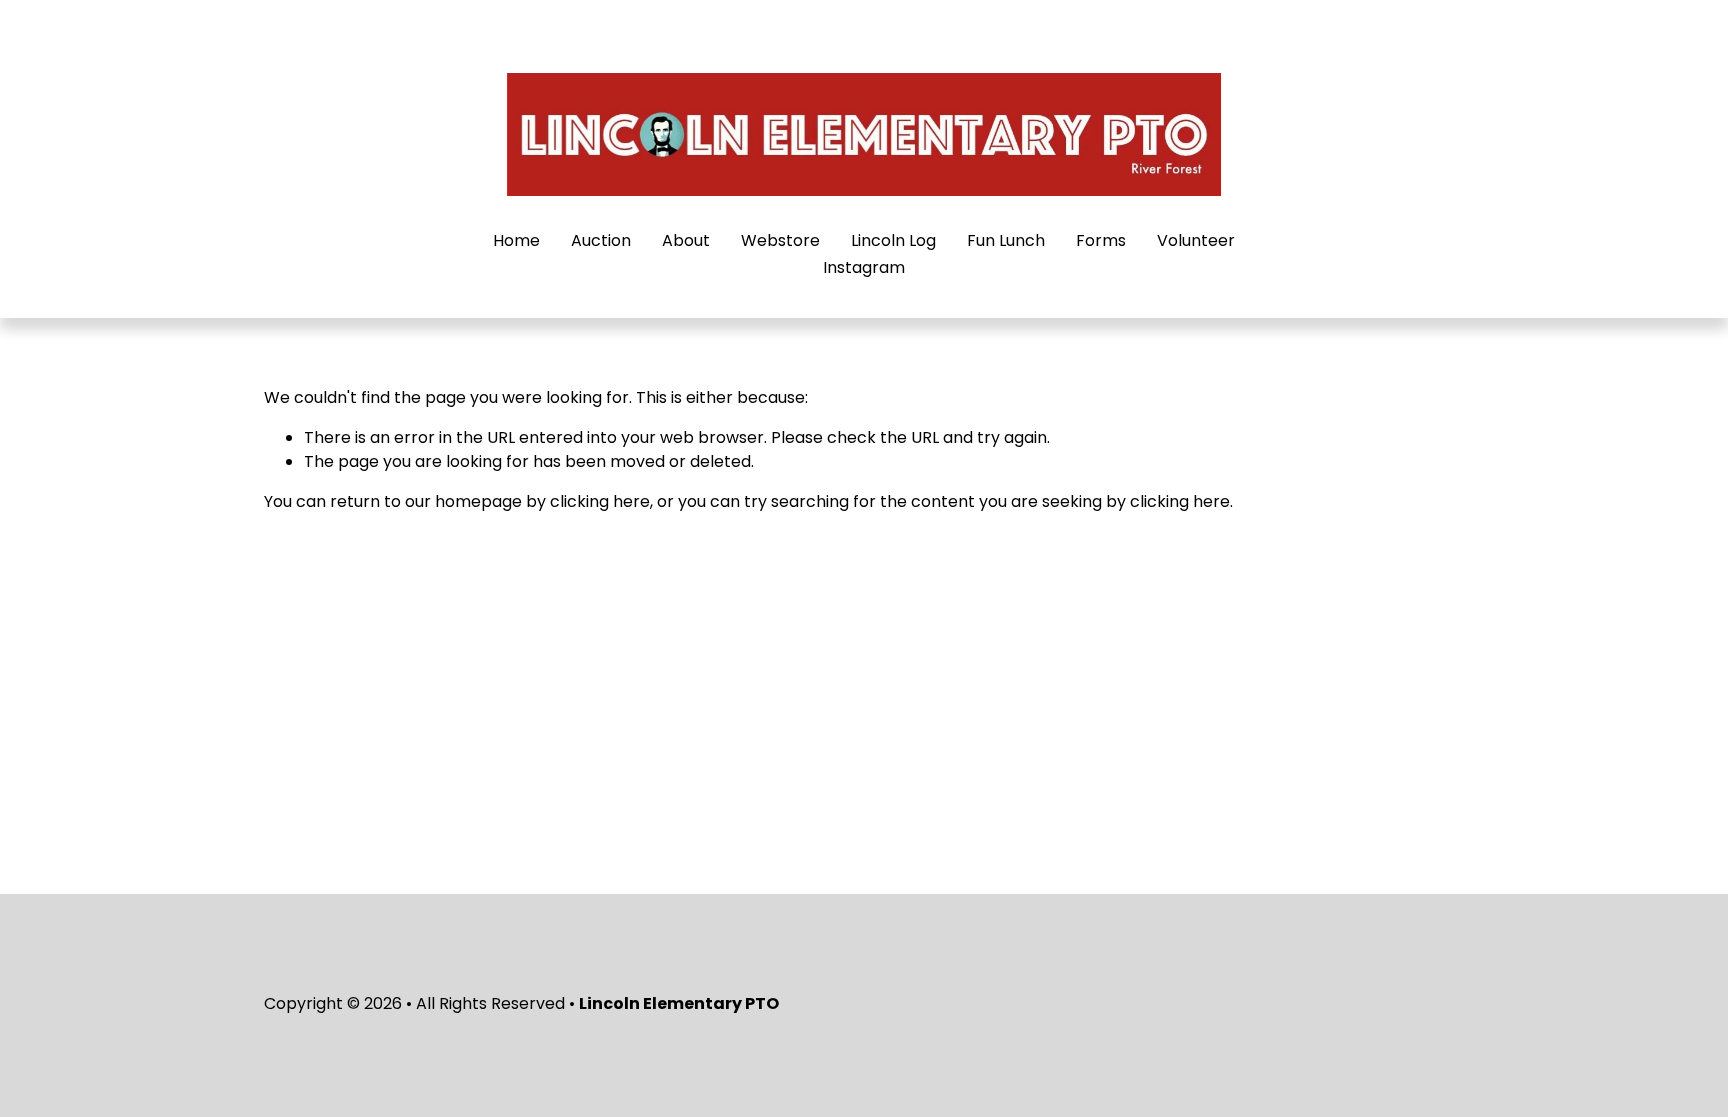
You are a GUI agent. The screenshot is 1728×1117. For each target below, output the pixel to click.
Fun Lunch (1006, 240)
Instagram (864, 267)
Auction (601, 240)
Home (516, 240)
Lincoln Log (893, 240)
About (686, 240)
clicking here (600, 501)
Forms (1101, 240)
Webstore (780, 240)
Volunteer (1196, 240)
